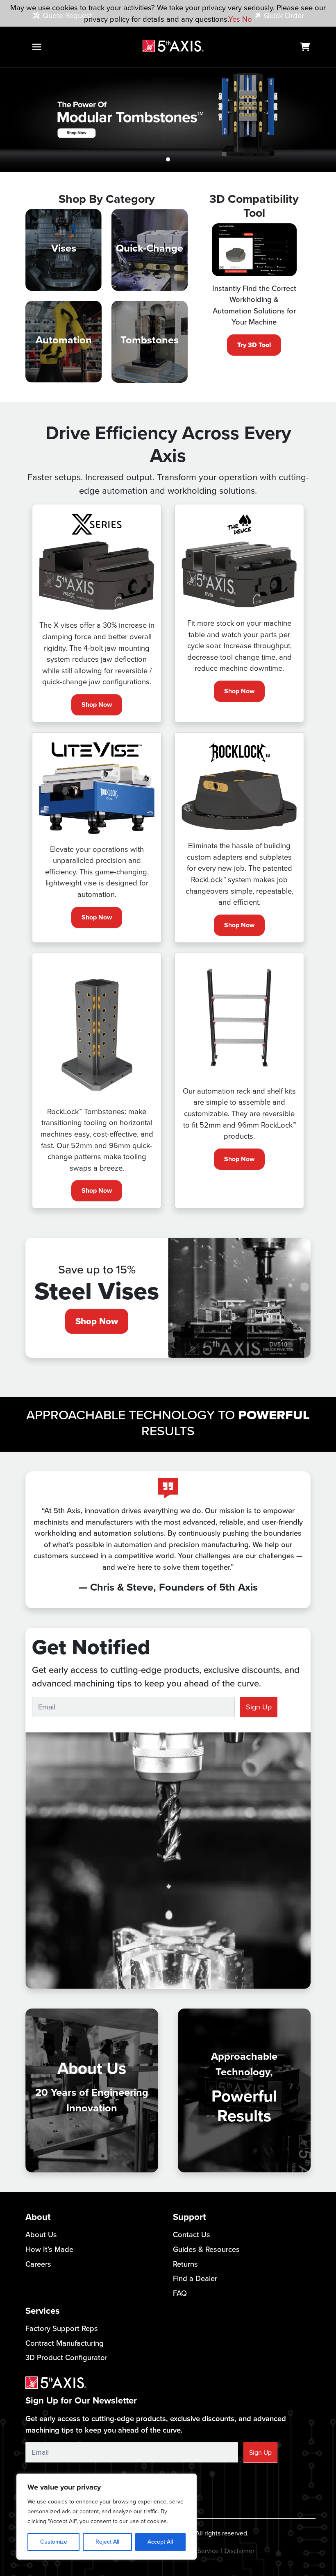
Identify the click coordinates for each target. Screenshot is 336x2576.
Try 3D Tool (254, 345)
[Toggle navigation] (37, 47)
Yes (234, 19)
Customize (54, 2542)
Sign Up (259, 1707)
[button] (25, 120)
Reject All (107, 2542)
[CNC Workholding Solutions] (173, 46)
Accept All (160, 2542)
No (247, 19)
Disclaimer (240, 2551)
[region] (107, 2517)
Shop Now (97, 705)
